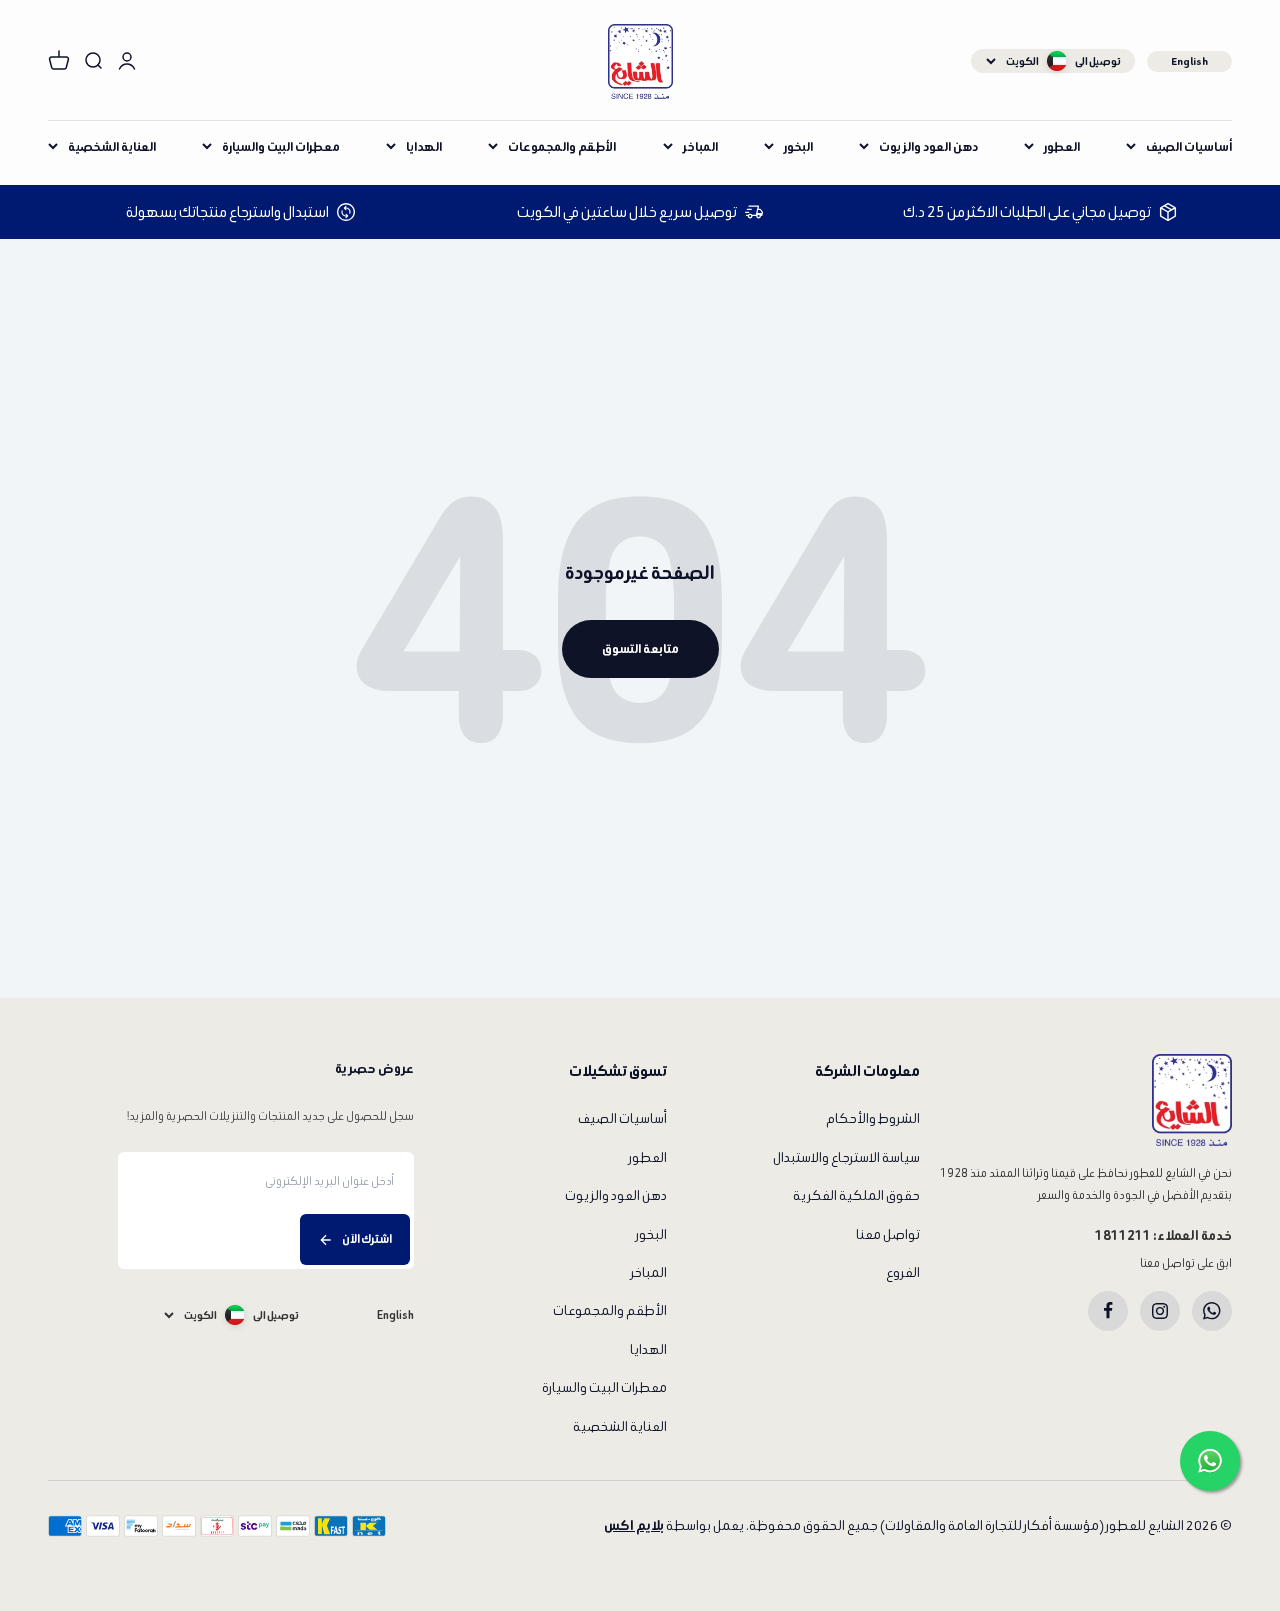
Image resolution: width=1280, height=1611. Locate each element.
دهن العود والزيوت (928, 146)
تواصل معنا (888, 1234)
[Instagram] (1160, 1311)
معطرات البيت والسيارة (281, 146)
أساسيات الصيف (1189, 146)
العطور (1062, 146)
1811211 (1123, 1235)
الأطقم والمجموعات (562, 146)
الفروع (903, 1272)
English (1189, 61)
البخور (798, 146)
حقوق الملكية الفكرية (856, 1195)
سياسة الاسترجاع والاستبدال (846, 1157)
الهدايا (424, 146)
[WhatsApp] (1212, 1311)
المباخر (700, 146)
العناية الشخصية (112, 146)
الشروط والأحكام (873, 1118)
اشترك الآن (367, 1238)
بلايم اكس (634, 1525)
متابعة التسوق (640, 648)
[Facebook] (1108, 1311)
